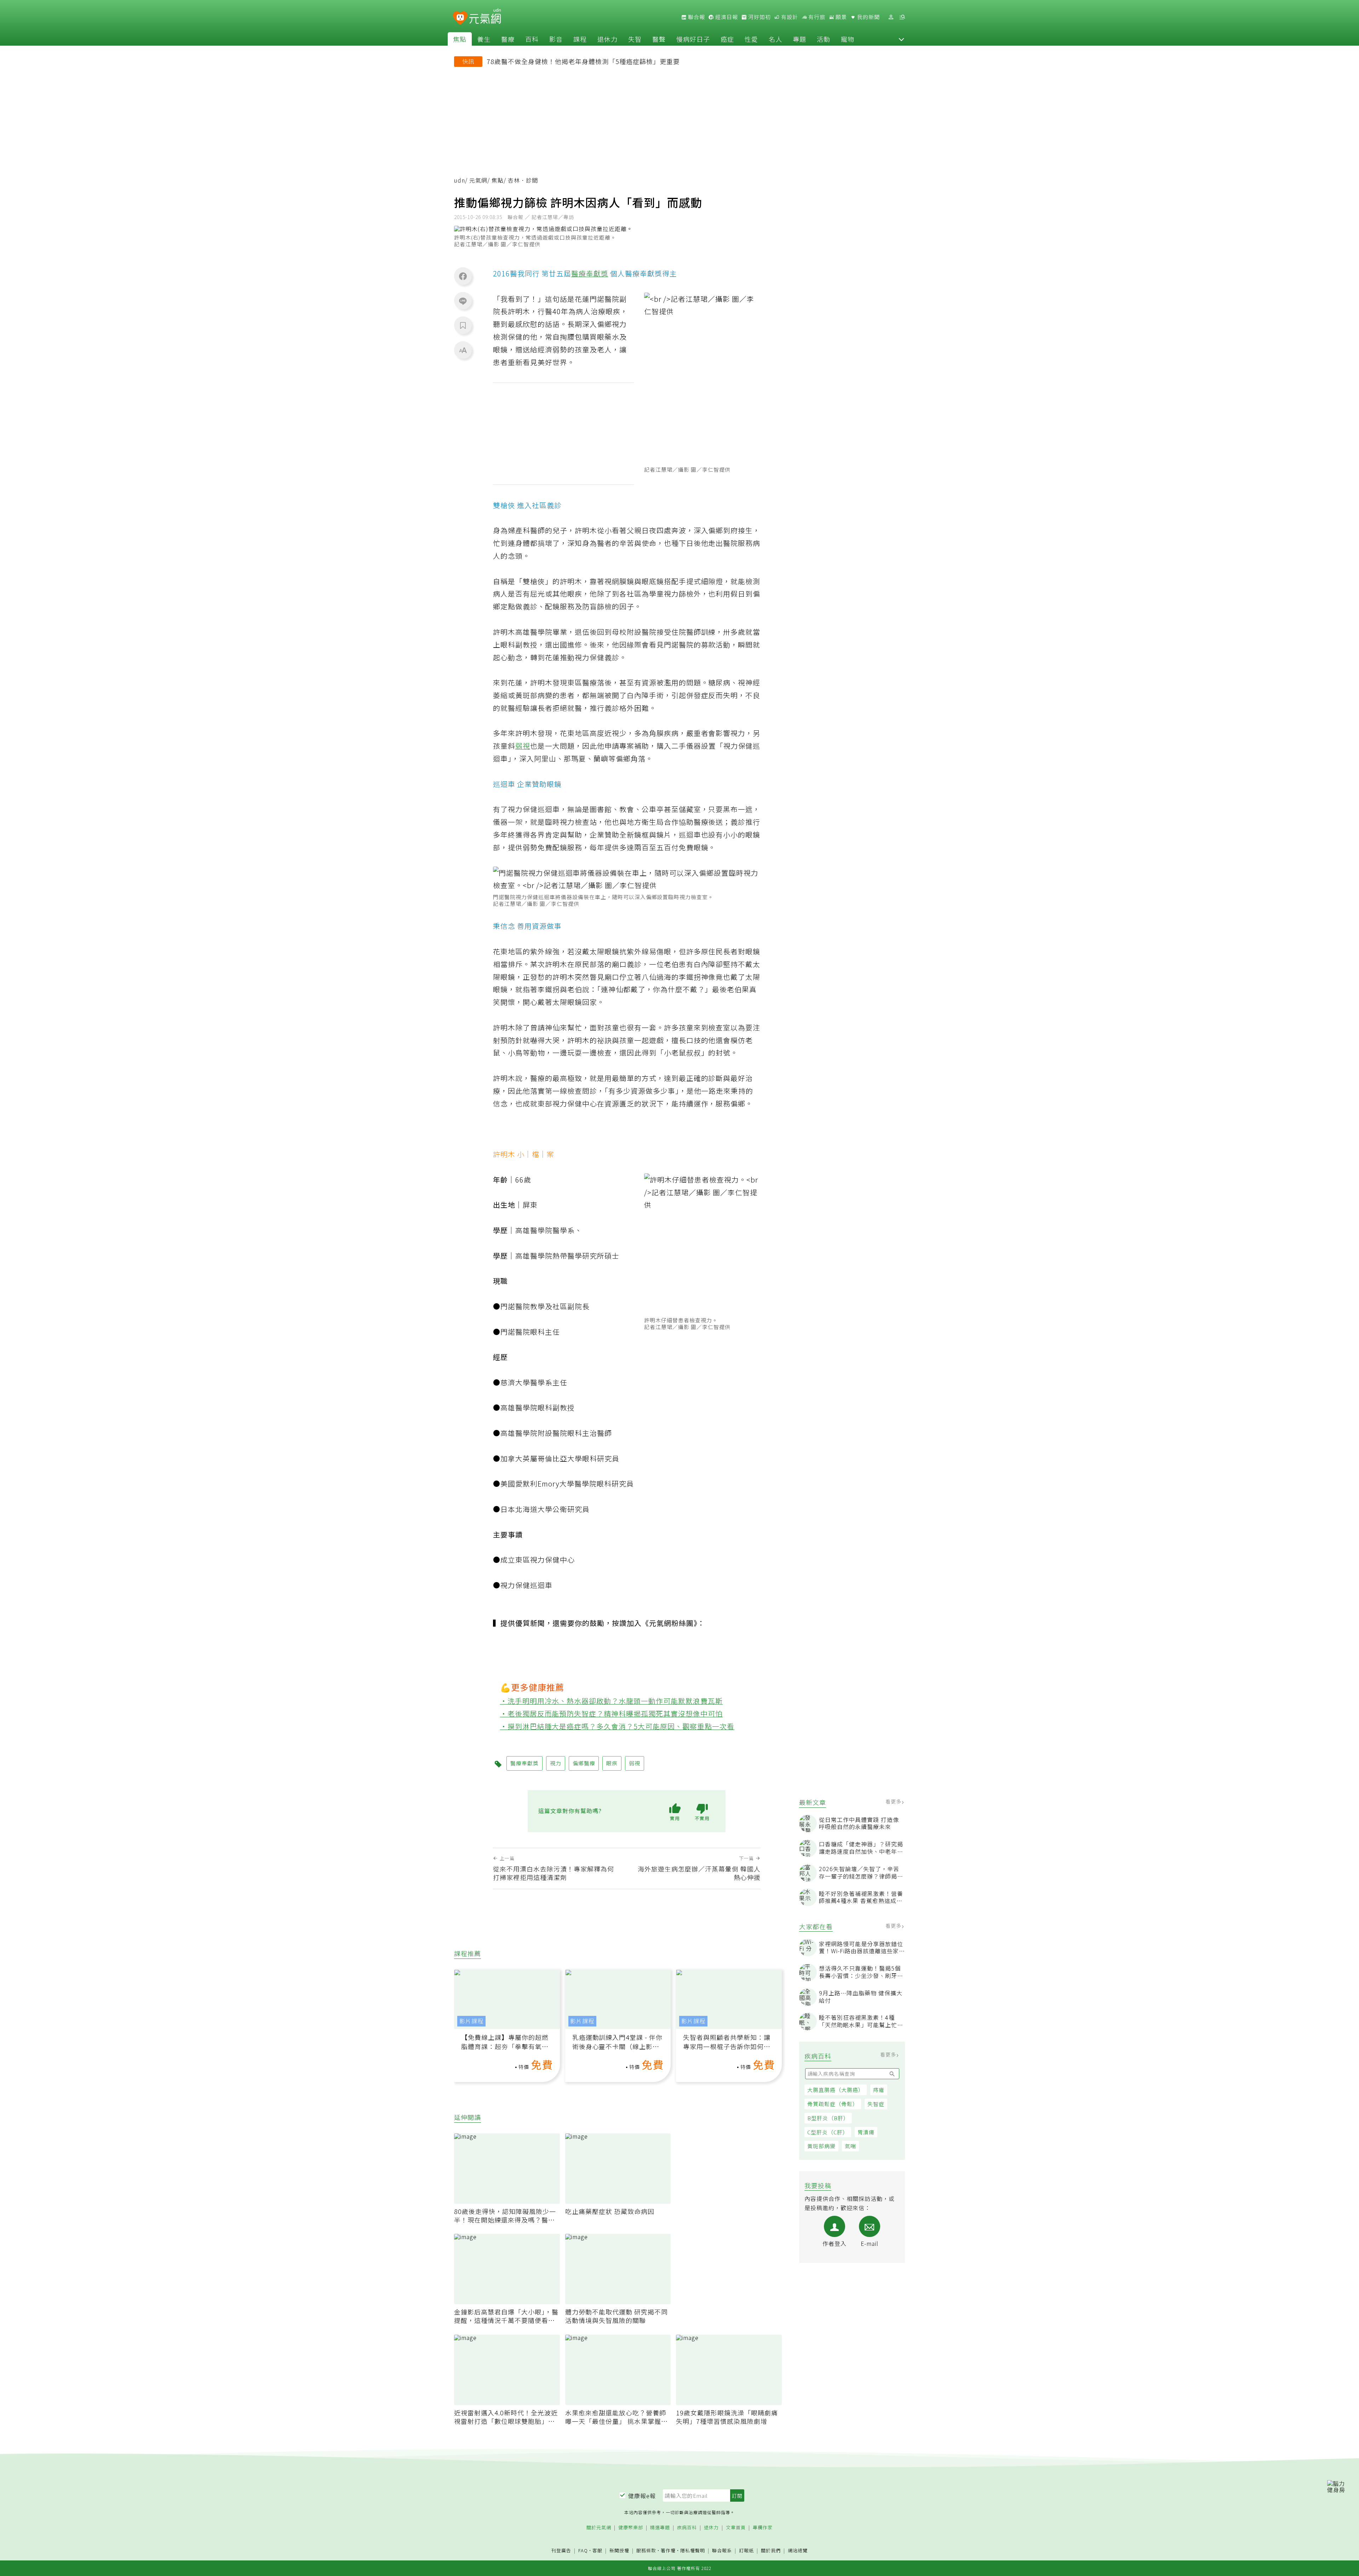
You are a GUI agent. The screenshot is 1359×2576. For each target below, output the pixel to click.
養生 (484, 39)
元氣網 (478, 180)
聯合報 (696, 17)
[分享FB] (463, 276)
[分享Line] (463, 301)
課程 (580, 39)
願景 (841, 17)
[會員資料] (891, 17)
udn (460, 180)
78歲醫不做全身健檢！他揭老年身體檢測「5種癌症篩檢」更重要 (583, 61)
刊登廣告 (561, 2551)
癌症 (727, 39)
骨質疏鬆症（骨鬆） (833, 2104)
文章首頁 (736, 2528)
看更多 (894, 1801)
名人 (775, 39)
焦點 (460, 39)
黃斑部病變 (821, 2146)
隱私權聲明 (693, 2550)
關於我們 (771, 2551)
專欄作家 (763, 2528)
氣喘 (850, 2146)
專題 (799, 39)
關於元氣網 (599, 2528)
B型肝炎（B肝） (828, 2118)
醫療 (508, 39)
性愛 (751, 39)
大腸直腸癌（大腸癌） (836, 2090)
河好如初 (759, 17)
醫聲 (659, 39)
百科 (532, 39)
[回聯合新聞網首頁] (460, 18)
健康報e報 (642, 2496)
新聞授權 (619, 2551)
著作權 (668, 2550)
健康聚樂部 (631, 2528)
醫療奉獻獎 (590, 273)
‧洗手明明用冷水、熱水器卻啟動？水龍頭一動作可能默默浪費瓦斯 (612, 1701)
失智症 (876, 2104)
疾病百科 (687, 2528)
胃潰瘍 (866, 2132)
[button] (901, 39)
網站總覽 (798, 2551)
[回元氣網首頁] (485, 17)
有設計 (789, 17)
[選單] (902, 17)
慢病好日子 (693, 39)
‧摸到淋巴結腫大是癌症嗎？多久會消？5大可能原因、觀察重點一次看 (617, 1726)
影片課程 (471, 2021)
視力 (619, 324)
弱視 (523, 746)
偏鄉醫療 (584, 1763)
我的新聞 (868, 17)
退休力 (607, 39)
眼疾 (613, 311)
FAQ (583, 2550)
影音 (556, 39)
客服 (597, 2550)
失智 (635, 39)
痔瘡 (879, 2090)
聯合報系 (722, 2551)
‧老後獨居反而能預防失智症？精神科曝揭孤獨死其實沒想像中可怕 (612, 1713)
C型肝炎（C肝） (828, 2132)
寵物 (848, 39)
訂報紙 (746, 2551)
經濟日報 (726, 17)
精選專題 (660, 2528)
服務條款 (646, 2550)
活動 (824, 39)
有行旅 (816, 17)
